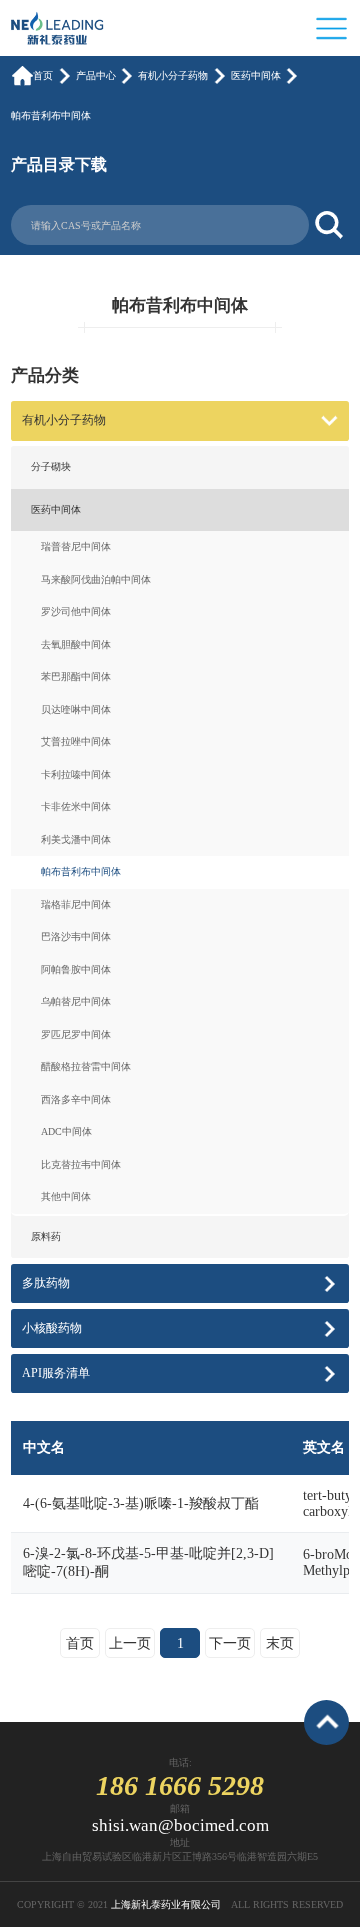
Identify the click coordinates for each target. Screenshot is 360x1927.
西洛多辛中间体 (76, 1099)
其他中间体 (66, 1196)
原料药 (46, 1236)
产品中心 (96, 75)
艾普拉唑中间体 (76, 741)
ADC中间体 (66, 1131)
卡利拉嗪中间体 (76, 774)
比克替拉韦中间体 (81, 1164)
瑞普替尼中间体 (76, 546)
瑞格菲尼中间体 (76, 904)
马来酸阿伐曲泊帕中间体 (96, 579)
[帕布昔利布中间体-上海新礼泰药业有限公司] (64, 26)
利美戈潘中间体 (76, 839)
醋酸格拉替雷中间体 (86, 1066)
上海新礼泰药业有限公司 (166, 1904)
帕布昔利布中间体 (51, 115)
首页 (43, 75)
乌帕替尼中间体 (76, 1001)
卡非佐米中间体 (76, 806)
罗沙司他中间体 (76, 611)
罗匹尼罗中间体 (76, 1034)
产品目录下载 (59, 164)
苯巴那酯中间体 (76, 676)
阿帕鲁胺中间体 (76, 969)
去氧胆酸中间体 (76, 644)
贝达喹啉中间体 (76, 709)
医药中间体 (256, 75)
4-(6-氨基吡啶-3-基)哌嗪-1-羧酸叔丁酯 (141, 1503)
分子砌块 (51, 466)
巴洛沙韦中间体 (76, 936)
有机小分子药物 (173, 75)
